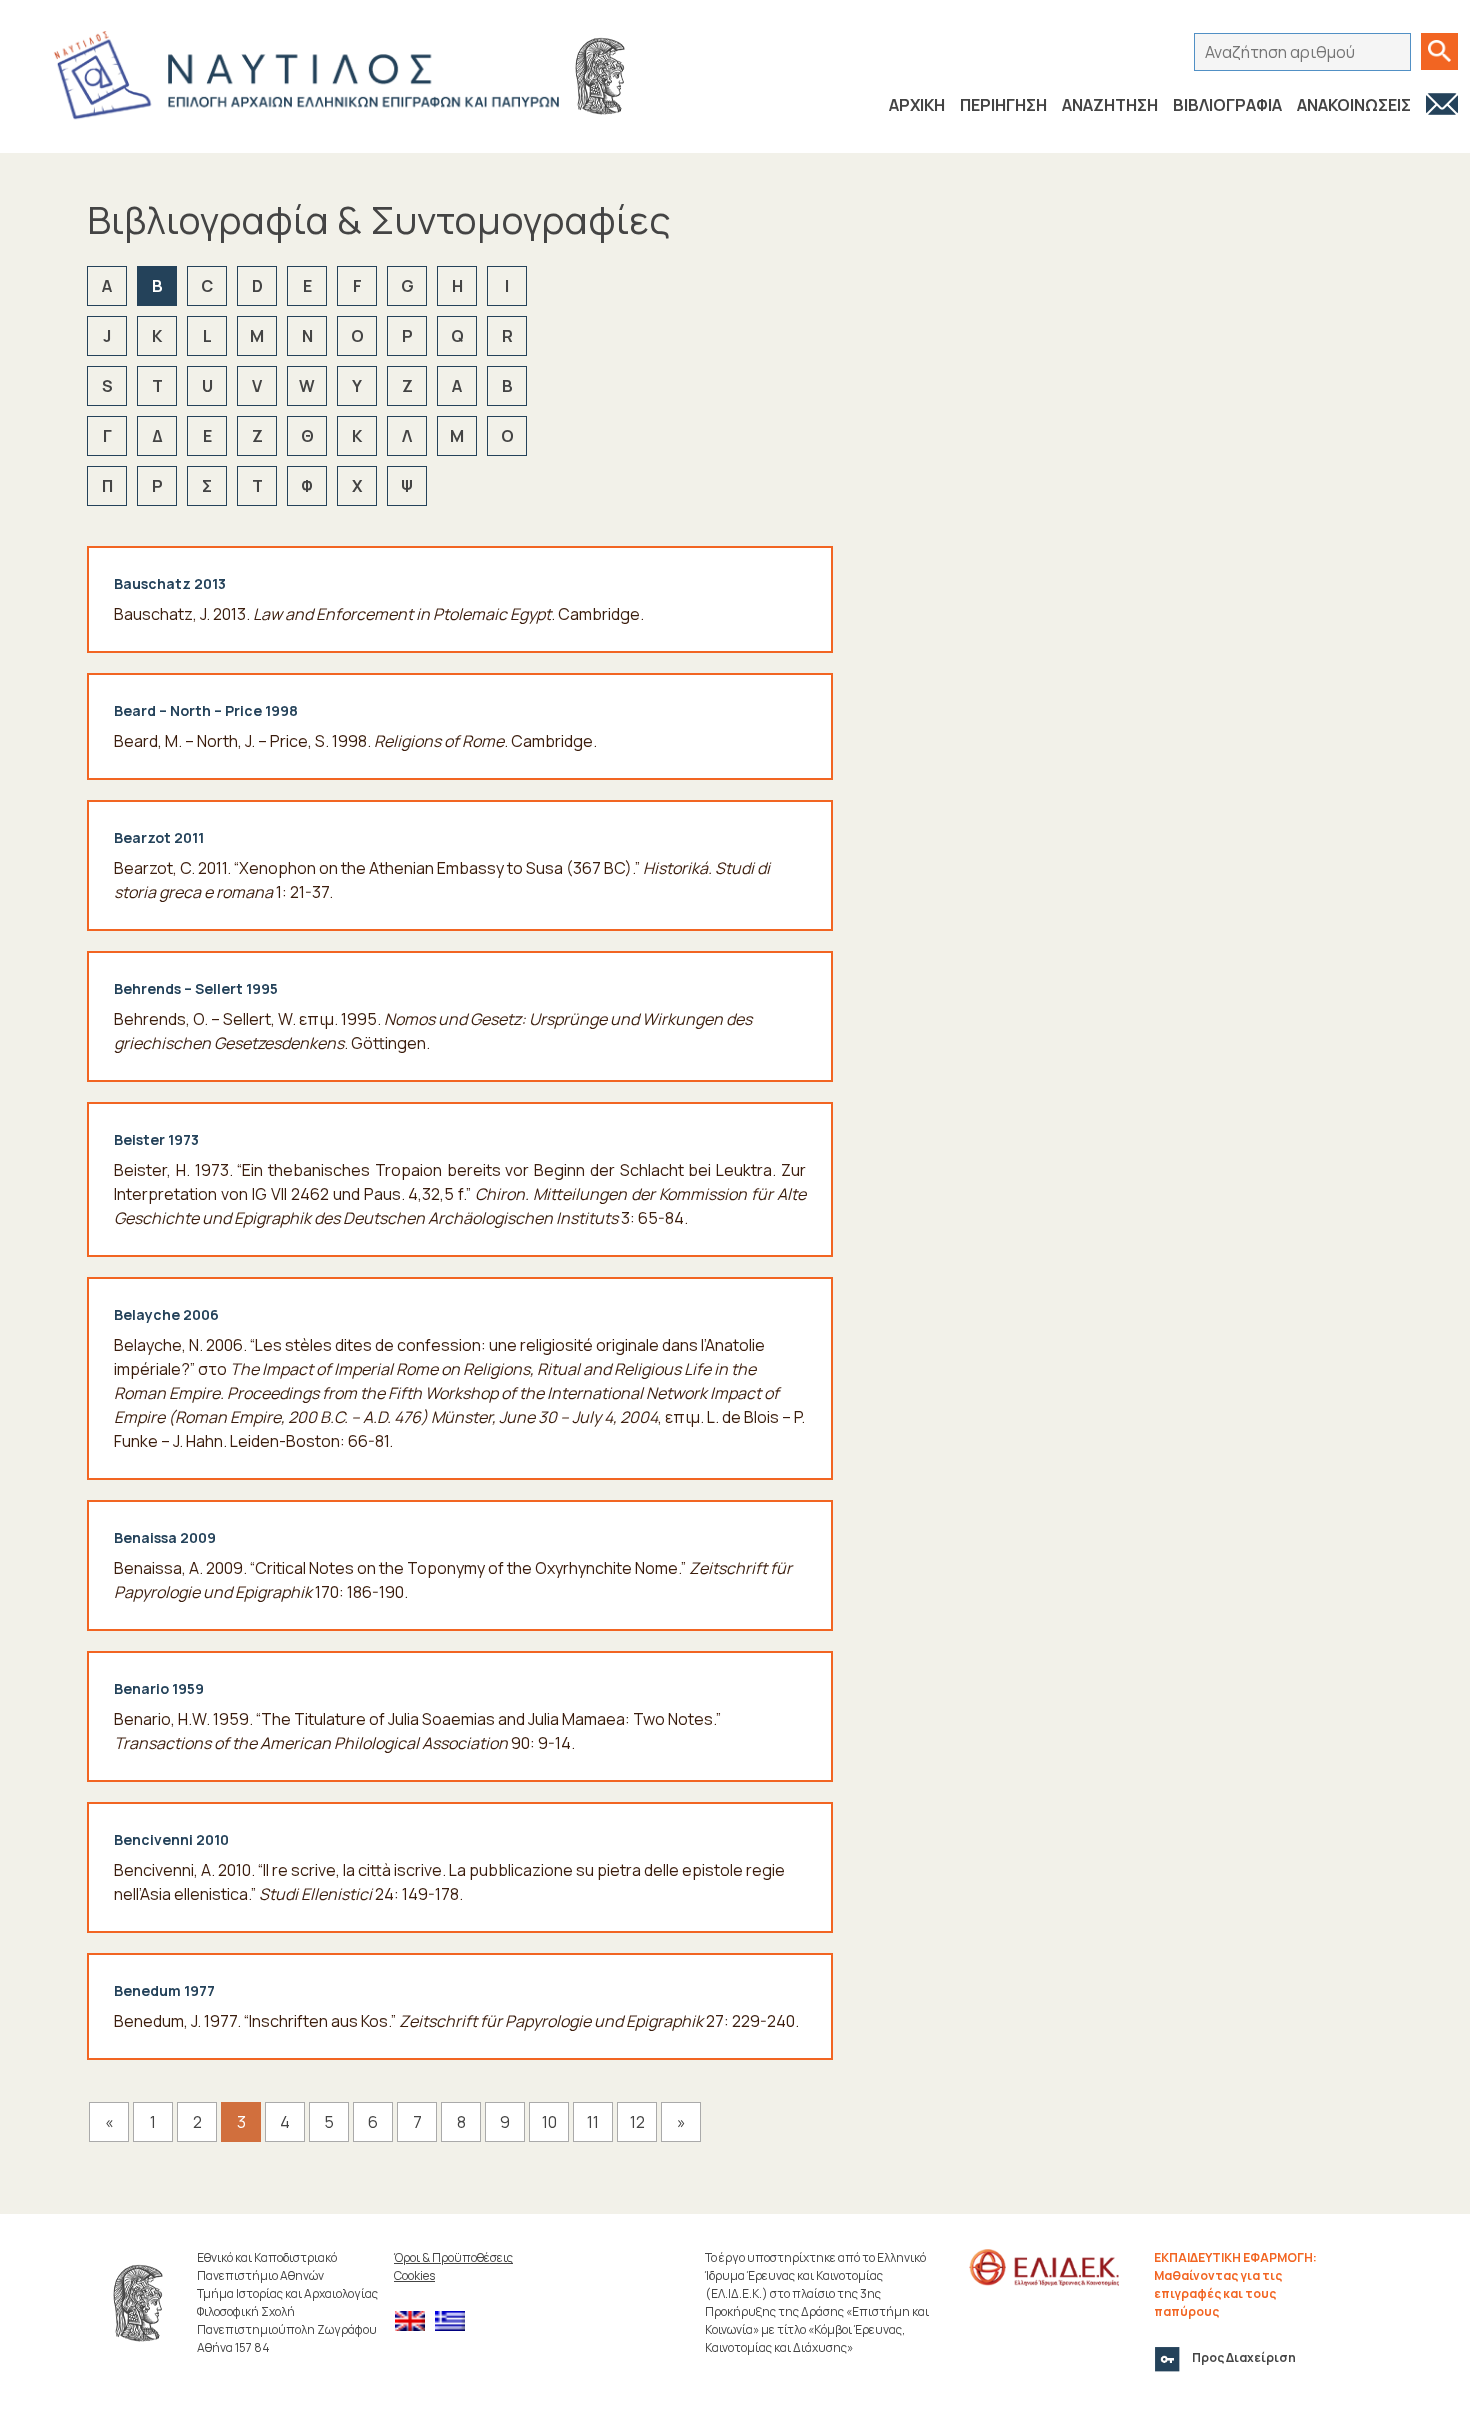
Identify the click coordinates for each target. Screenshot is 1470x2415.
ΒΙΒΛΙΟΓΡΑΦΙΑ (1227, 105)
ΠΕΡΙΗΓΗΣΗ (1003, 105)
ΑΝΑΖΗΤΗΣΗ (1110, 105)
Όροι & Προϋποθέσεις (453, 2257)
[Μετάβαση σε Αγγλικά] (415, 2321)
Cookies (414, 2275)
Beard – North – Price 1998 (206, 710)
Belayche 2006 (166, 1314)
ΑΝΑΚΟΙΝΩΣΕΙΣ (1354, 105)
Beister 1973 (156, 1139)
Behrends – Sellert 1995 (196, 988)
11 (593, 2122)
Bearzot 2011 (159, 837)
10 (549, 2122)
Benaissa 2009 (165, 1537)
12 (637, 2122)
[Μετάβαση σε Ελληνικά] (455, 2321)
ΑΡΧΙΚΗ (917, 105)
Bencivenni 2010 (171, 1839)
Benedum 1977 (164, 1990)
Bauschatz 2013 (170, 583)
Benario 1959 (159, 1688)
